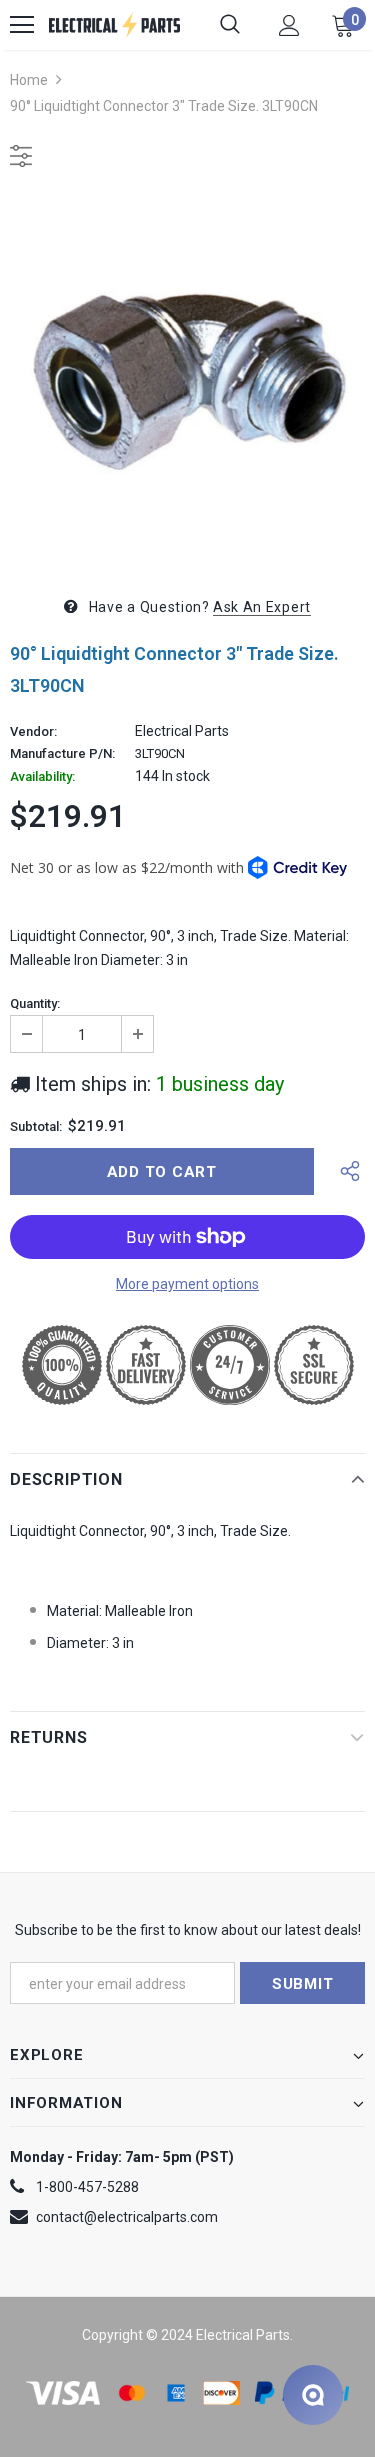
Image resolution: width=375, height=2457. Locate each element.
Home (29, 80)
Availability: (42, 777)
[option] (187, 378)
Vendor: (33, 732)
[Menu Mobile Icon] (22, 25)
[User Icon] (289, 25)
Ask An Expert (262, 607)
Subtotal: (36, 1127)
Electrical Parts (182, 731)
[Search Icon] (230, 25)
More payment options (187, 1284)
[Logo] (114, 25)
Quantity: (35, 1004)
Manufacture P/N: (62, 754)
